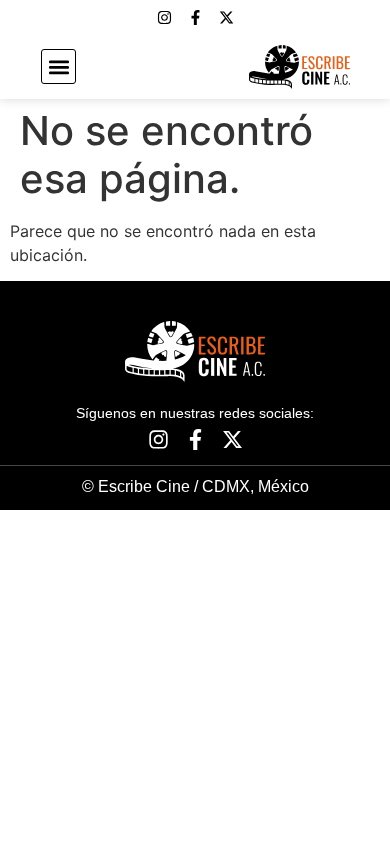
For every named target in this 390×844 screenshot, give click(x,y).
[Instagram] (164, 17)
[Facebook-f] (195, 17)
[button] (58, 66)
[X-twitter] (226, 17)
